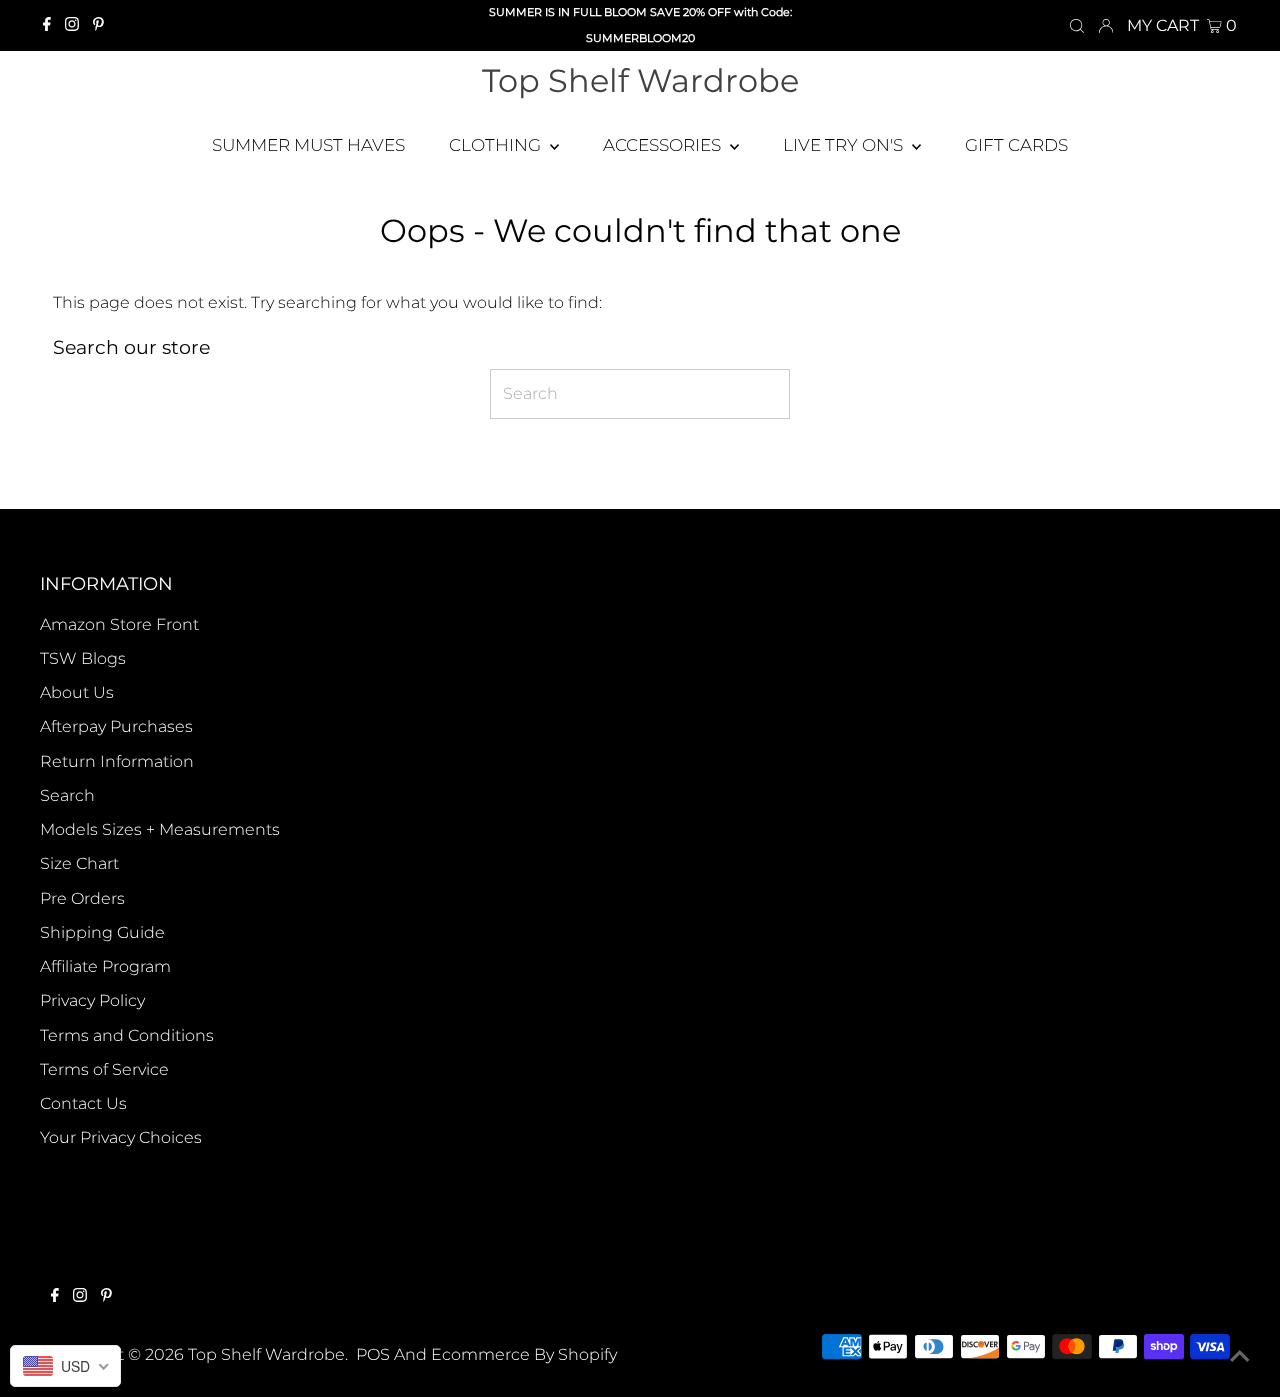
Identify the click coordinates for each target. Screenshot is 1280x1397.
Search (67, 795)
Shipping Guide (102, 932)
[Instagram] (72, 26)
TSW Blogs (83, 658)
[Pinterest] (98, 26)
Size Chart (79, 863)
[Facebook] (47, 26)
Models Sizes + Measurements (160, 829)
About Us (77, 692)
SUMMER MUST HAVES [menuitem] (308, 145)
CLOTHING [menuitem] (497, 145)
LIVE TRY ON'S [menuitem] (845, 145)
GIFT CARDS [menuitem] (1016, 145)
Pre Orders (82, 898)
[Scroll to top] (1240, 1357)
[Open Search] (1077, 26)
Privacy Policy (92, 1000)
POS (373, 1354)
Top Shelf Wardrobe (640, 80)
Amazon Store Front (119, 624)
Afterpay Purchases (116, 726)
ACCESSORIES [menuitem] (664, 145)
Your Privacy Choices (121, 1137)
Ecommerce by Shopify (524, 1354)
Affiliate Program (105, 966)
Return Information (117, 761)
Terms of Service (104, 1069)
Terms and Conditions (127, 1035)
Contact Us (83, 1103)
